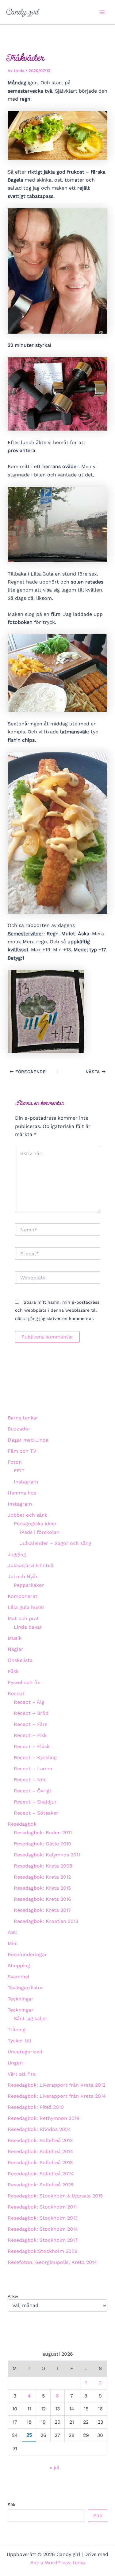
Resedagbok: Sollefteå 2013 (40, 2140)
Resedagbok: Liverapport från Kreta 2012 (57, 2085)
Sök (11, 2505)
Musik (15, 1638)
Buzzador (19, 1429)
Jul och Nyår (23, 1577)
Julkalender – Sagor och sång (56, 1543)
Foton (15, 1462)
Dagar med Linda (28, 1440)
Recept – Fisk (30, 1735)
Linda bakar (28, 1627)
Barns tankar (23, 1418)
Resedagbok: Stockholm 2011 (42, 2207)
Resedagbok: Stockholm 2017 (43, 2240)
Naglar (15, 1649)
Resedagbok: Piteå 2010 (36, 2107)
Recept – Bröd (31, 1713)
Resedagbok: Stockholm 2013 (43, 2218)
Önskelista (20, 1660)
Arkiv (13, 2296)
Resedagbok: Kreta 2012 (42, 1877)
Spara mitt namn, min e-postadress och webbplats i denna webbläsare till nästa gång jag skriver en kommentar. (57, 1310)
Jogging (17, 1554)
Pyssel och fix (24, 1682)
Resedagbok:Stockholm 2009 (43, 2251)
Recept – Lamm (33, 1769)
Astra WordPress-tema (58, 2563)
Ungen (15, 2063)
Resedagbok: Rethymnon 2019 (44, 2118)
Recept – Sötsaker (36, 1813)
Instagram (26, 1482)
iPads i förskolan (40, 1532)
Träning (17, 2030)
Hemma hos (22, 1493)
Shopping (19, 1966)
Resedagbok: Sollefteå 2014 (40, 2151)
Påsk (13, 1671)
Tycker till (19, 2041)
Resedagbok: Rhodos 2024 (39, 2129)
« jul (54, 2468)
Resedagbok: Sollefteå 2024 (41, 2174)
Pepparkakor (29, 1585)
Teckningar (21, 1999)
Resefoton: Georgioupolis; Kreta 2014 (52, 2262)
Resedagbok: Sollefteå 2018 (40, 2163)
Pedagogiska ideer (35, 1524)
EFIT (19, 1471)
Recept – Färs (31, 1724)
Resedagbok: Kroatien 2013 (46, 1921)
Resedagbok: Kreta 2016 (42, 1899)
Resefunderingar (27, 1954)
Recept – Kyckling (35, 1757)
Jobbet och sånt (27, 1515)
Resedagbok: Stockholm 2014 (43, 2229)
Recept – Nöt (30, 1780)
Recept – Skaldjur (35, 1802)
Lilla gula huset (26, 1607)
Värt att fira (22, 2074)
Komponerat (23, 1596)
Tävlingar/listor (25, 1988)
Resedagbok (22, 1824)
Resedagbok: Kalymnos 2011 (47, 1855)
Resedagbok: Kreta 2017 (42, 1910)
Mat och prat (23, 1618)
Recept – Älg (29, 1702)
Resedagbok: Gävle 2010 (42, 1844)
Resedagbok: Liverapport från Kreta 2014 (57, 2096)
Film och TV (22, 1451)
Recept (16, 1693)
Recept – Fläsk (32, 1746)
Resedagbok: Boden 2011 (43, 1833)
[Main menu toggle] (102, 12)
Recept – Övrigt (33, 1791)
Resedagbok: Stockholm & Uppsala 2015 (55, 2196)
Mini (13, 1943)
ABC (13, 1932)
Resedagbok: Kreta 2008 (43, 1866)
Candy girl (23, 12)
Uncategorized (25, 2052)
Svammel (19, 1977)
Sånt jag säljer (31, 2018)
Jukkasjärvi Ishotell (31, 1565)
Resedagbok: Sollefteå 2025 (41, 2185)
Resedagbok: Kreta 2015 (42, 1888)
